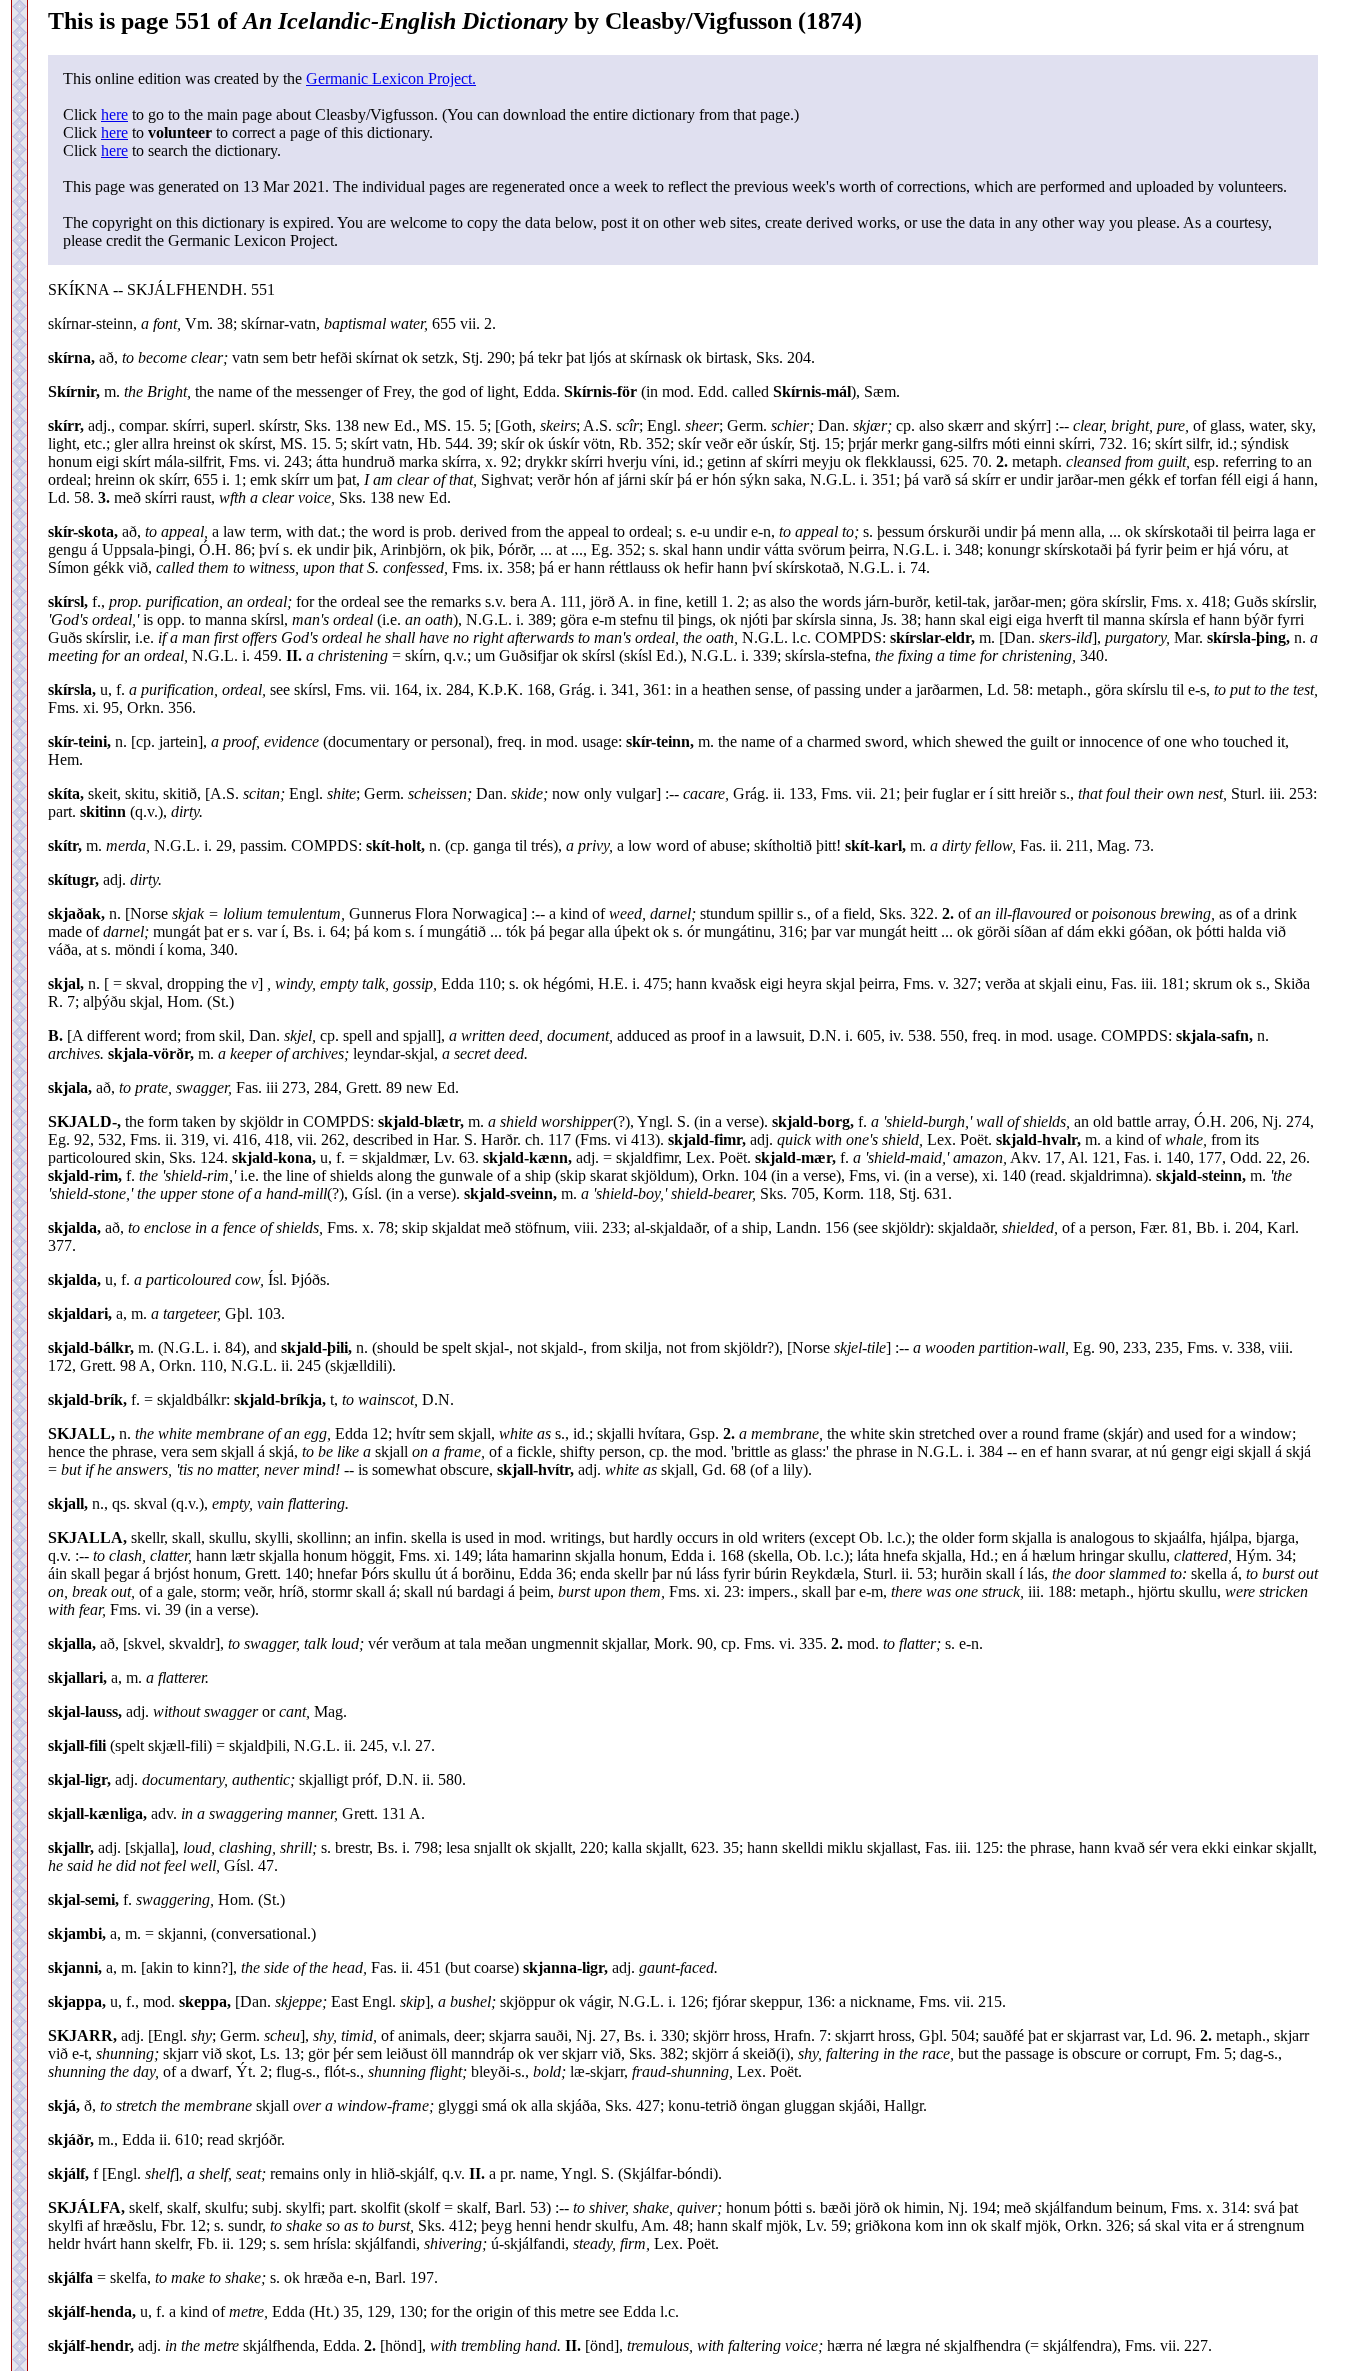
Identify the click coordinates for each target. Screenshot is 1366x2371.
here (114, 114)
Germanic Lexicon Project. (391, 78)
